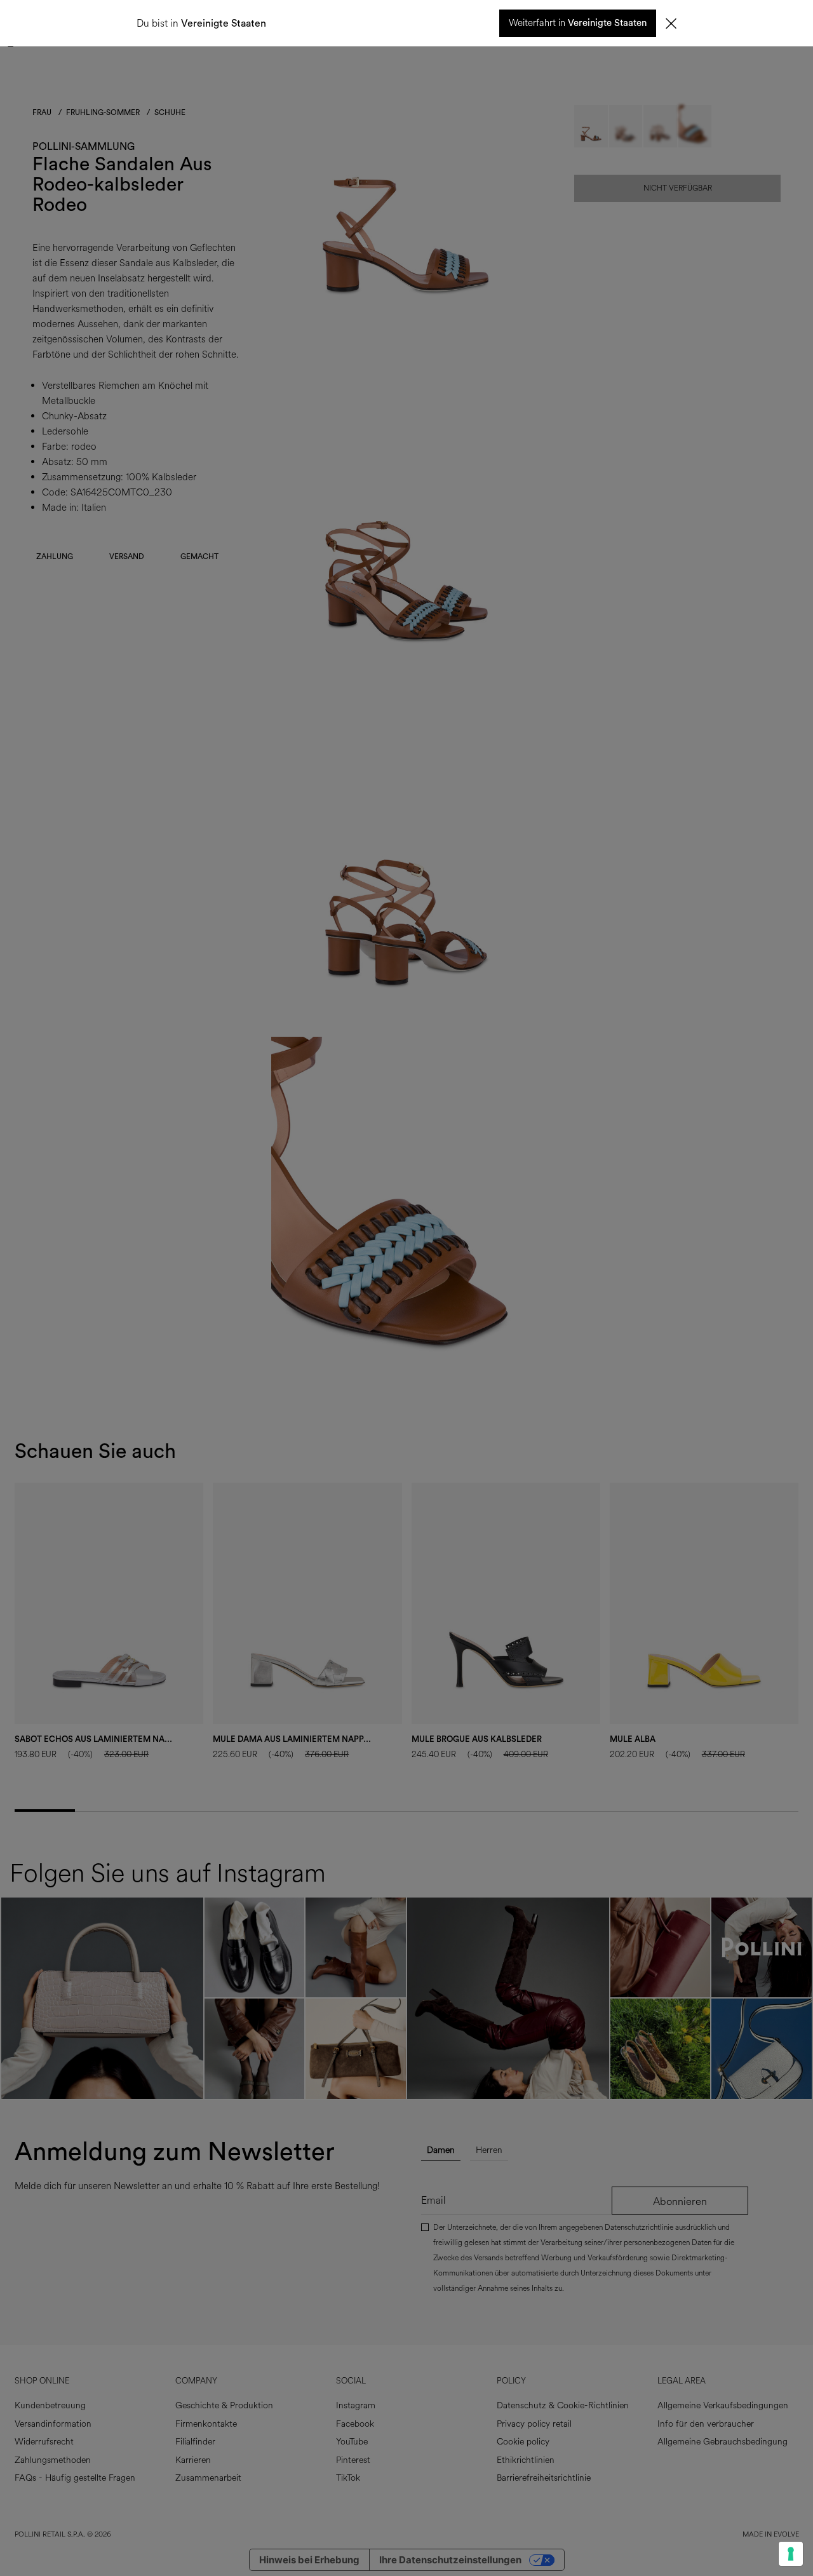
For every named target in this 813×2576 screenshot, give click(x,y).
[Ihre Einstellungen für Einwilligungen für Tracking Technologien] (791, 2554)
